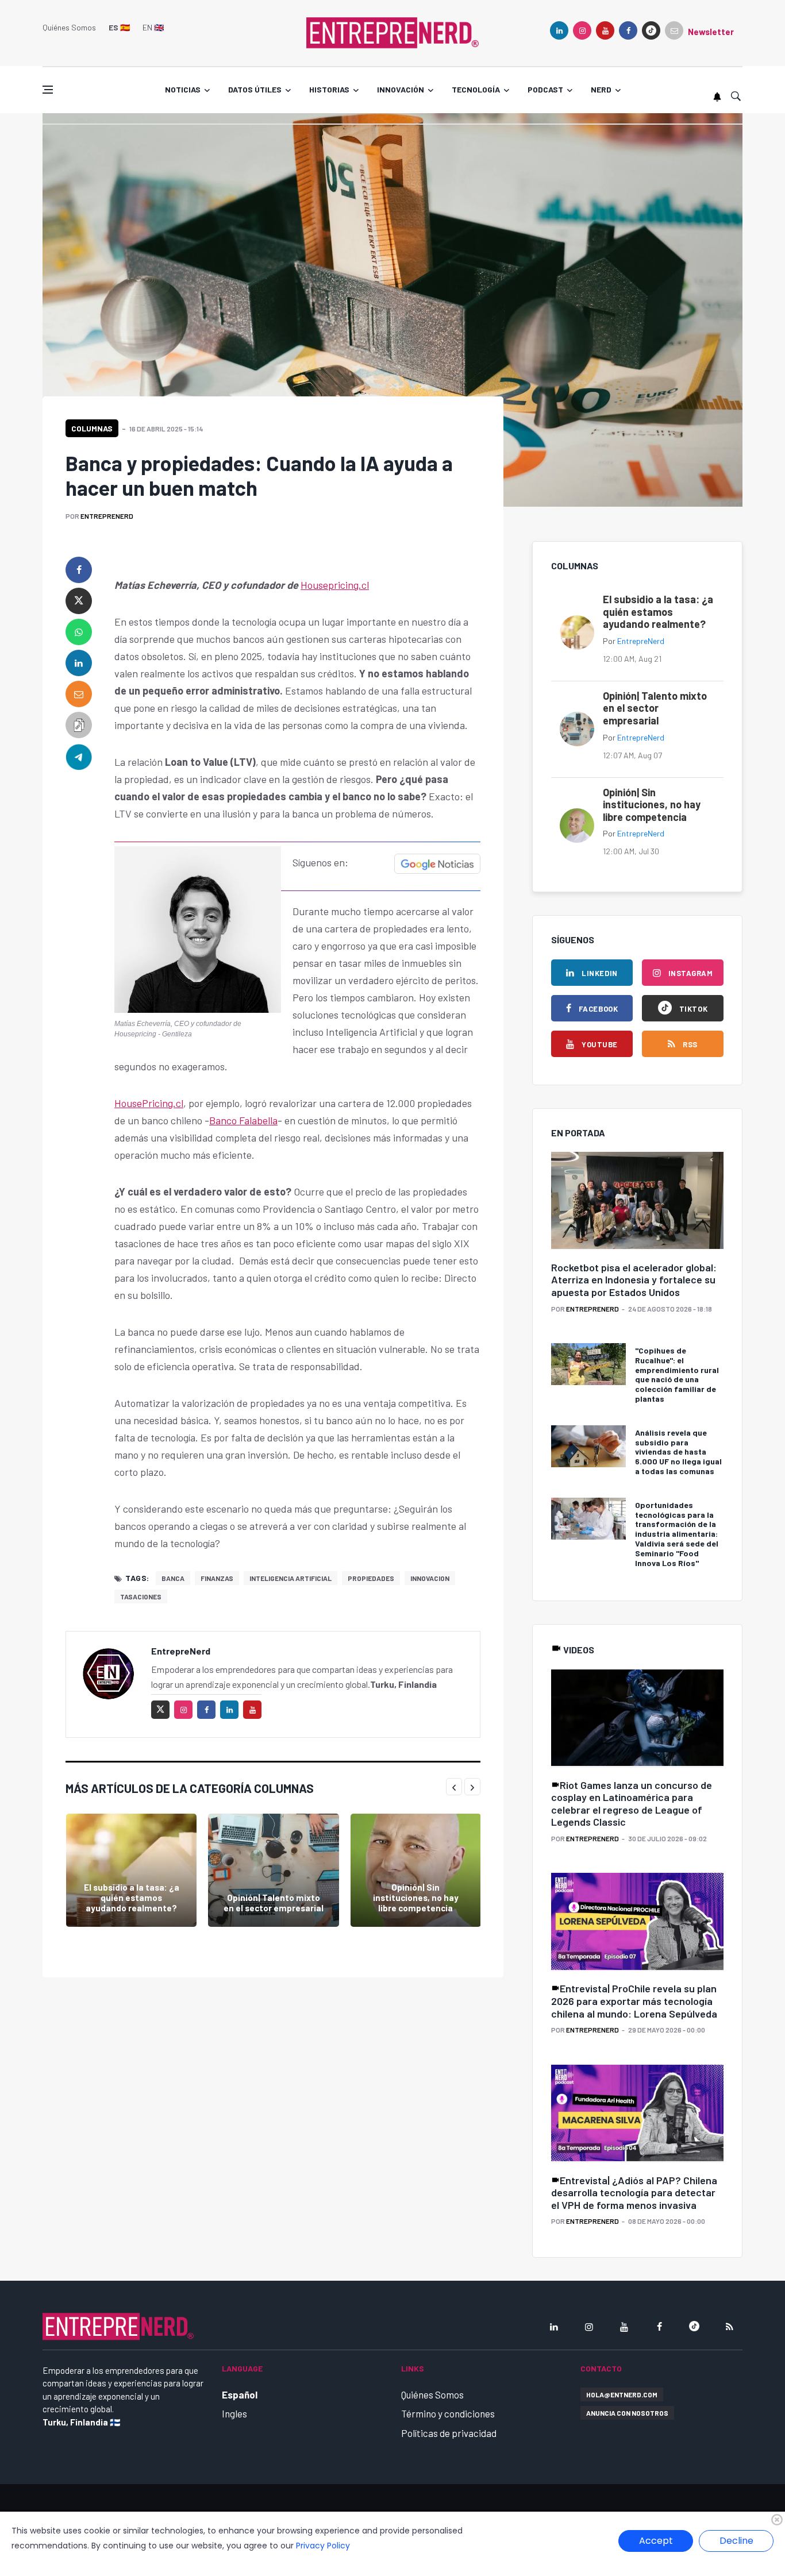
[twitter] (79, 601)
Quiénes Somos (69, 27)
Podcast (545, 89)
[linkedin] (559, 30)
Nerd (601, 89)
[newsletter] (674, 30)
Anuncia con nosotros (627, 2413)
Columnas (92, 428)
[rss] (729, 2327)
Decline (736, 2541)
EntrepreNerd (107, 516)
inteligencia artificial (290, 1578)
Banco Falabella (243, 1120)
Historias (329, 89)
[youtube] (605, 30)
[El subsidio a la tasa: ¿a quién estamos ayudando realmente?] (131, 1870)
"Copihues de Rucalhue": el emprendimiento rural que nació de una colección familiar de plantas (677, 1374)
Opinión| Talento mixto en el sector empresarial (274, 1903)
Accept (656, 2541)
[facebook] (628, 30)
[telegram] (79, 756)
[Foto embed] (198, 928)
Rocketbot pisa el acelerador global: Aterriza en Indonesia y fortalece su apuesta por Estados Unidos (634, 1280)
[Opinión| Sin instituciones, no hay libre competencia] (416, 1870)
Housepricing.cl (335, 585)
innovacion (430, 1578)
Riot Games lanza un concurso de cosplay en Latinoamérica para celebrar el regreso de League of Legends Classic (632, 1804)
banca (173, 1578)
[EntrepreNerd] (392, 32)
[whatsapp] (79, 632)
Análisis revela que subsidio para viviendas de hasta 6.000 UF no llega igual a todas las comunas (678, 1452)
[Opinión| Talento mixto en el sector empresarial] (273, 1870)
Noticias (183, 89)
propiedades (371, 1578)
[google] (651, 30)
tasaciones (141, 1596)
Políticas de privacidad (449, 2433)
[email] (79, 694)
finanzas (217, 1578)
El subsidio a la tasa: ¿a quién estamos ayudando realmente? (132, 1898)
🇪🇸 (119, 27)
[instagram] (582, 30)
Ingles (234, 2413)
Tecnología (476, 89)
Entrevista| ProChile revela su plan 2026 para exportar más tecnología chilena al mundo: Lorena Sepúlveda (634, 2001)
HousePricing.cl (149, 1103)
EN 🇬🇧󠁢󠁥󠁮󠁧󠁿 (153, 27)
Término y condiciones (448, 2413)
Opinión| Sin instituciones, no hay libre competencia (416, 1898)
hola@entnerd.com (622, 2394)
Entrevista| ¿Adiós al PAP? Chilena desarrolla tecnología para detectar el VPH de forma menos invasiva (634, 2193)
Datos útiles (255, 89)
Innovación (401, 89)
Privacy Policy (323, 2546)
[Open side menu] (48, 90)
